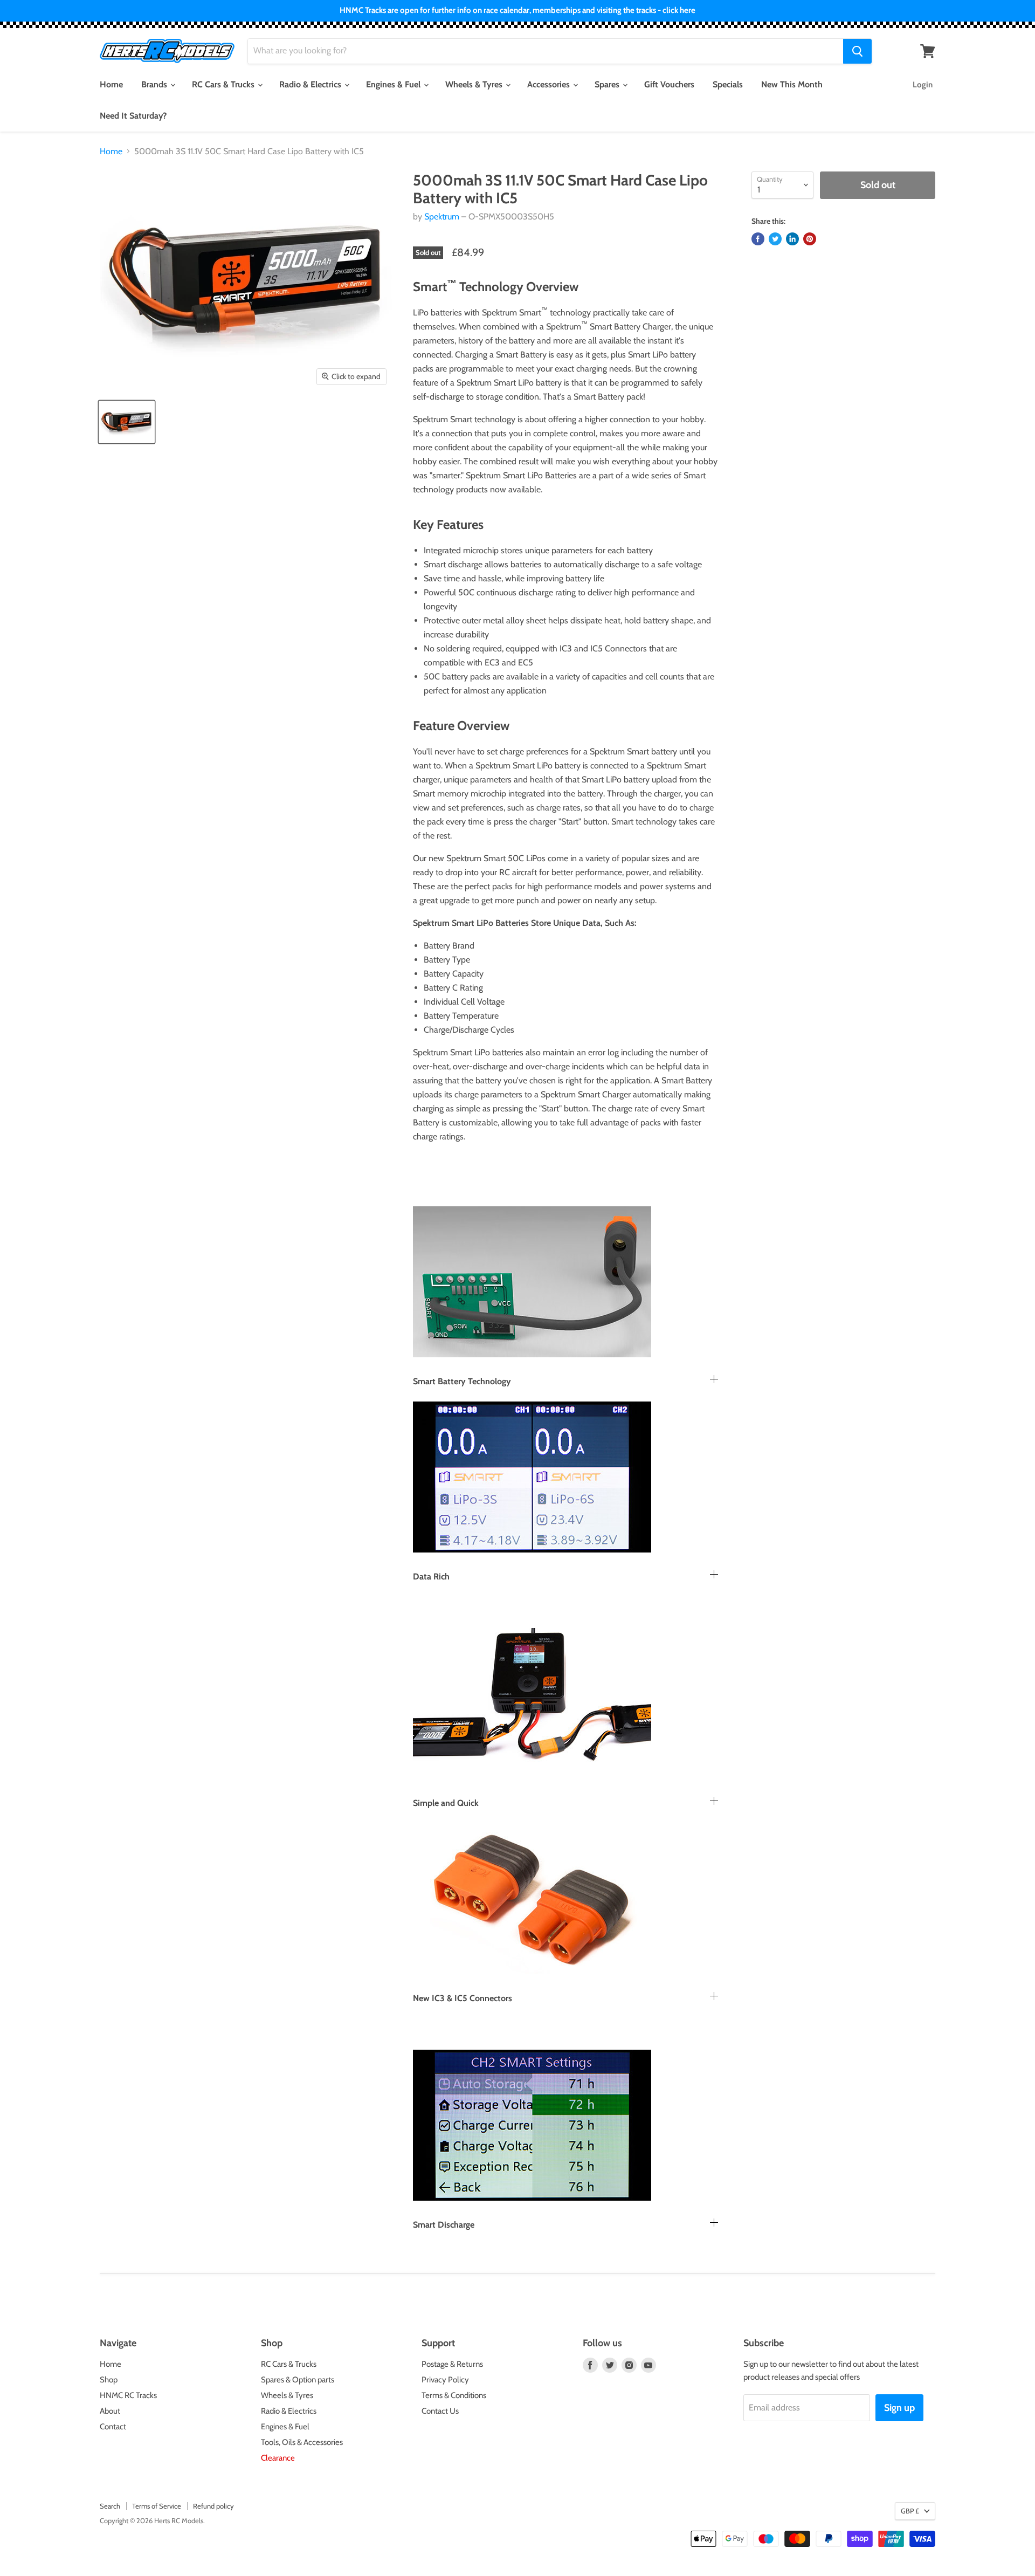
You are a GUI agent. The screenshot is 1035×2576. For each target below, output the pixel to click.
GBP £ (910, 2511)
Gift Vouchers (669, 84)
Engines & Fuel (394, 84)
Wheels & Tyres (475, 84)
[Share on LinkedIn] (792, 239)
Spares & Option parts (298, 2380)
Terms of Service (157, 2506)
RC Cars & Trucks (224, 84)
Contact (113, 2427)
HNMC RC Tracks (128, 2395)
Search (110, 2506)
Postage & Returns (452, 2364)
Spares (608, 84)
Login (923, 85)
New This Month (792, 84)
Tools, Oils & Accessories (302, 2442)
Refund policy (213, 2506)
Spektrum (442, 217)
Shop (109, 2380)
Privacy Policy (445, 2380)
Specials (728, 84)
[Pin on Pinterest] (810, 239)
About (110, 2411)
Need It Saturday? (133, 116)
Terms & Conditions (454, 2395)
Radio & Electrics (311, 84)
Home (111, 84)
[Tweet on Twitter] (775, 239)
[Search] (857, 51)
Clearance (278, 2458)
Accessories (550, 84)
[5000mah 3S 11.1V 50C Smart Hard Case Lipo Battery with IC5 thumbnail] (127, 422)
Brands (155, 84)
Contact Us (440, 2411)
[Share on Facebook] (758, 239)
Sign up (899, 2408)
